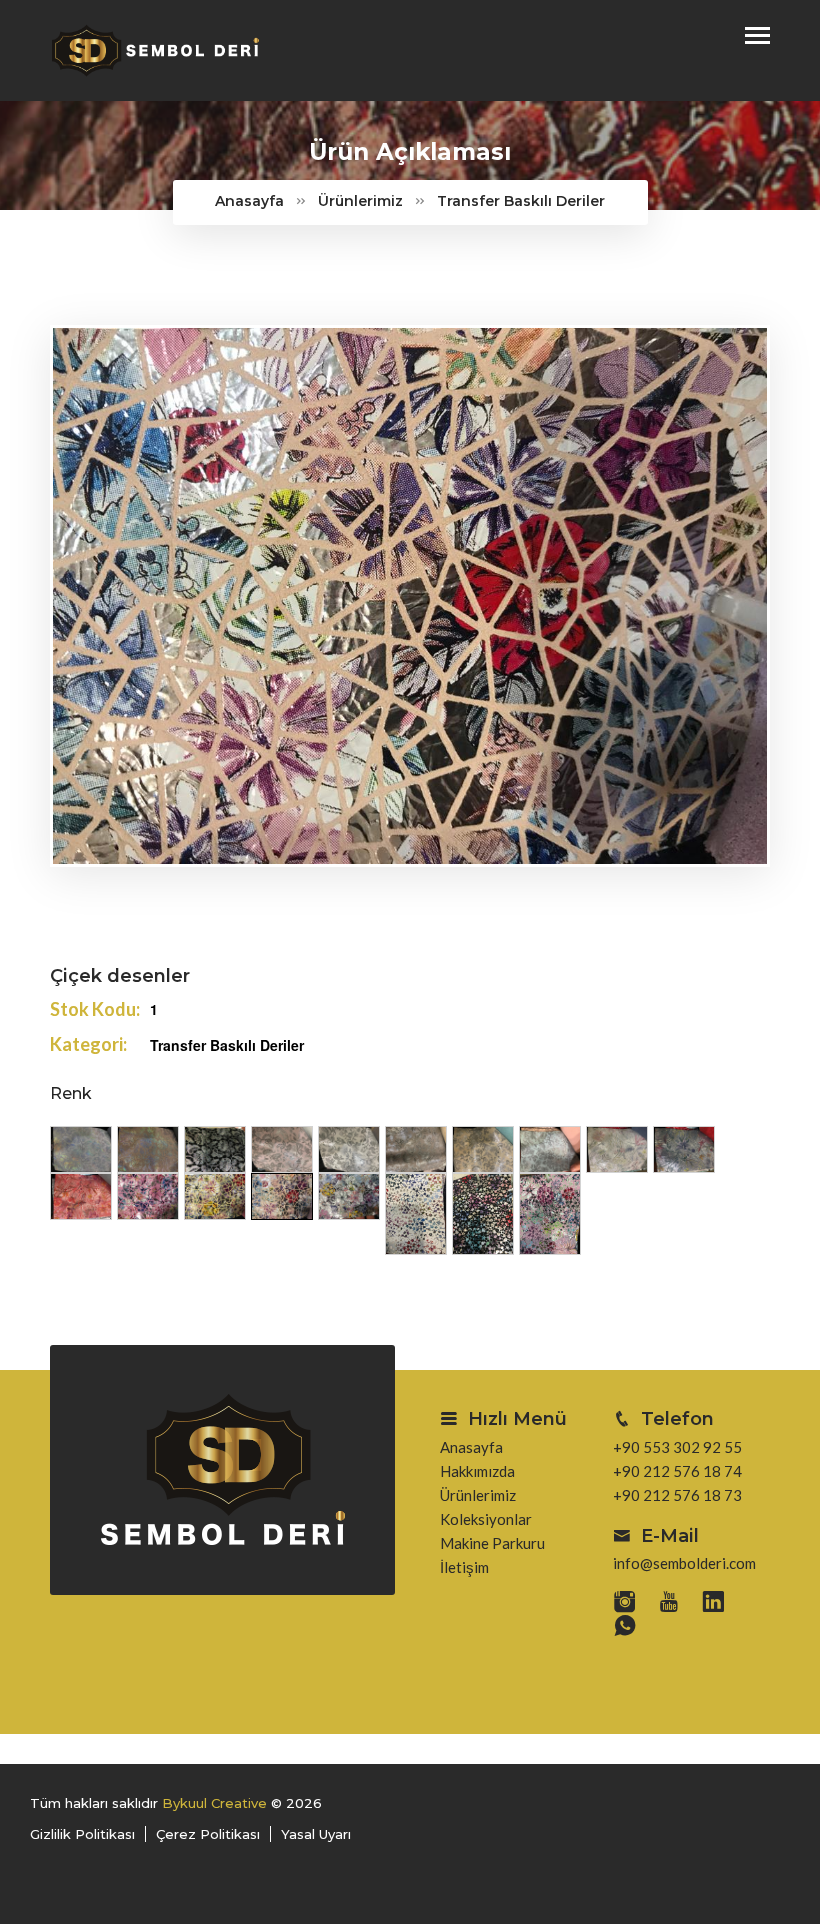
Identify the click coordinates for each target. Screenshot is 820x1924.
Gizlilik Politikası (82, 1834)
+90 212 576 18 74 (677, 1471)
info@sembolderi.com (684, 1563)
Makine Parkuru (492, 1543)
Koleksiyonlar (486, 1519)
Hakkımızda (477, 1471)
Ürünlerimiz (360, 201)
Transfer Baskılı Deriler (521, 201)
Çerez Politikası (208, 1834)
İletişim (464, 1567)
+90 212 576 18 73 (677, 1495)
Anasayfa (249, 201)
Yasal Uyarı (316, 1834)
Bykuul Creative (214, 1803)
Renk (71, 1093)
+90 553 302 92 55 (677, 1447)
